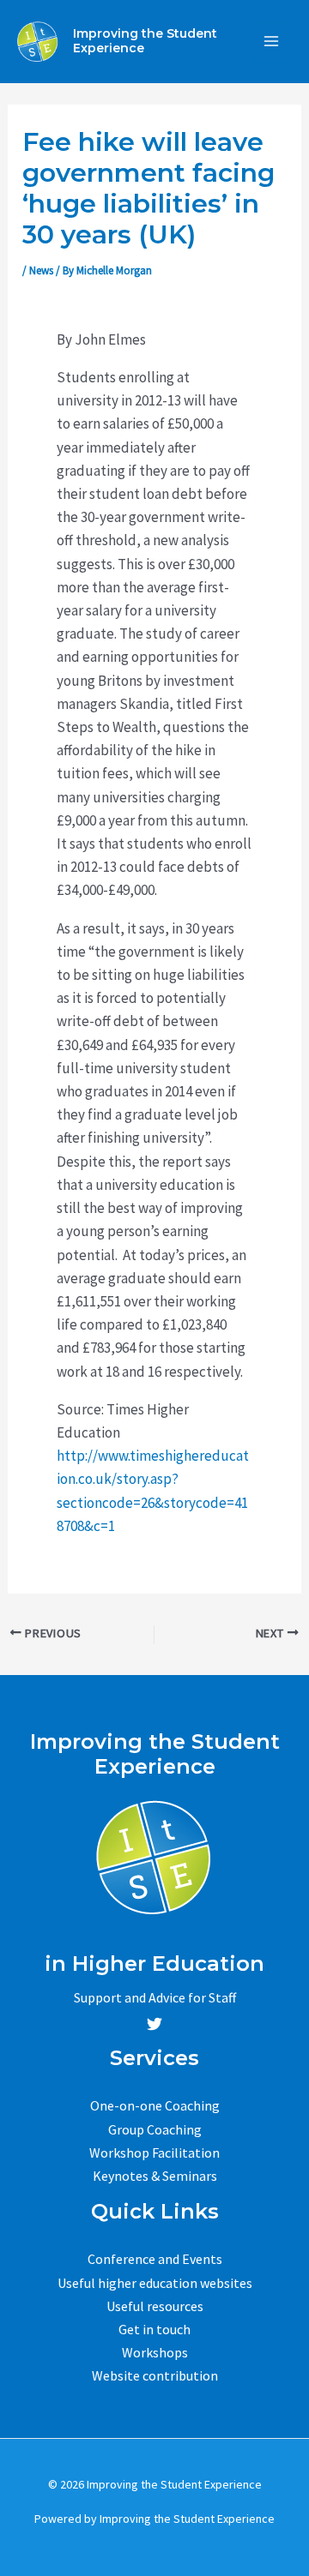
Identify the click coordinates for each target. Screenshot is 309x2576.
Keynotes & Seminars (155, 2176)
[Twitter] (154, 2024)
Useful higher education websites (155, 2283)
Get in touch (154, 2329)
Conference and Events (155, 2259)
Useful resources (155, 2306)
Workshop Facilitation (154, 2153)
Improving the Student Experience (145, 41)
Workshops (155, 2352)
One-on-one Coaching (155, 2105)
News (41, 270)
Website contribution (155, 2375)
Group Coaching (155, 2129)
